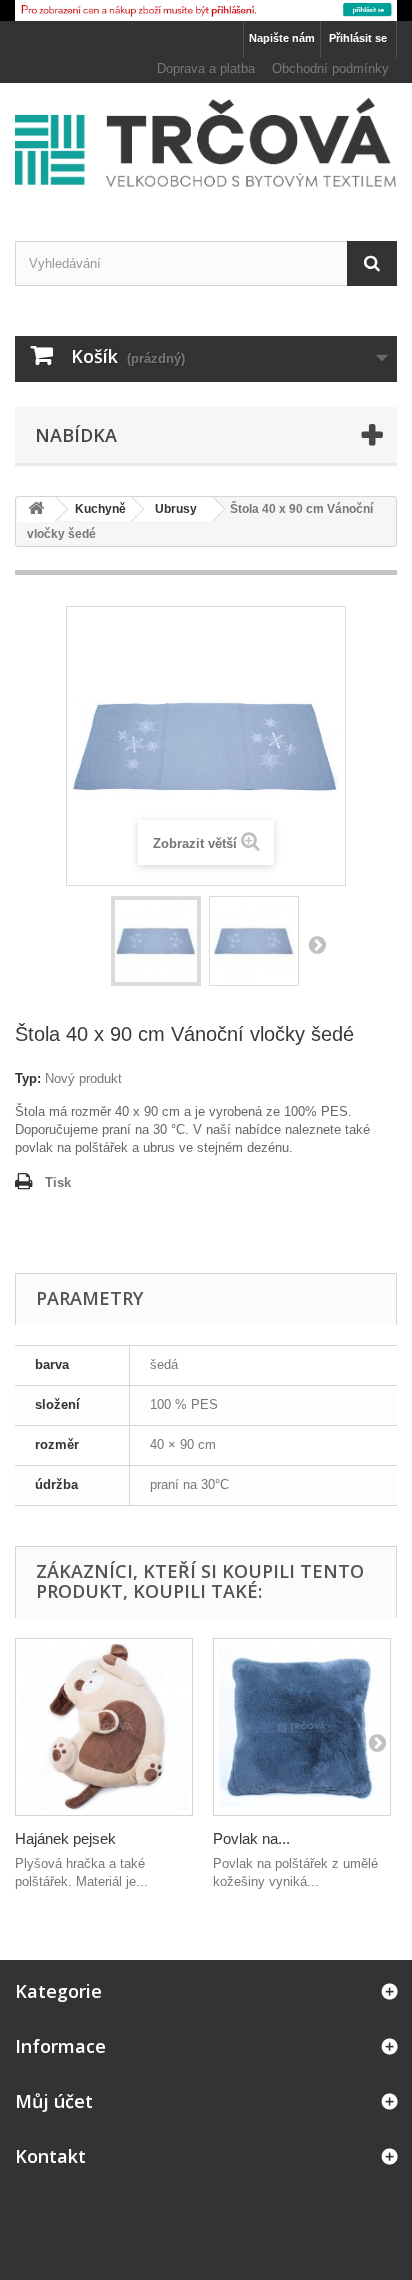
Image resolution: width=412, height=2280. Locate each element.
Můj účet (54, 2101)
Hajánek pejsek (65, 1838)
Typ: (28, 1078)
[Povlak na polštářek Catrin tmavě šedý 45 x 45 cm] (302, 1727)
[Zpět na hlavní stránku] (36, 509)
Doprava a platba (206, 68)
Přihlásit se (358, 38)
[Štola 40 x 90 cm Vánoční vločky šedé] (156, 941)
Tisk (58, 1182)
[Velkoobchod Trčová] (206, 144)
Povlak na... (251, 1838)
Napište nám (282, 38)
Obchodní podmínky (330, 68)
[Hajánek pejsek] (104, 1727)
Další (317, 944)
